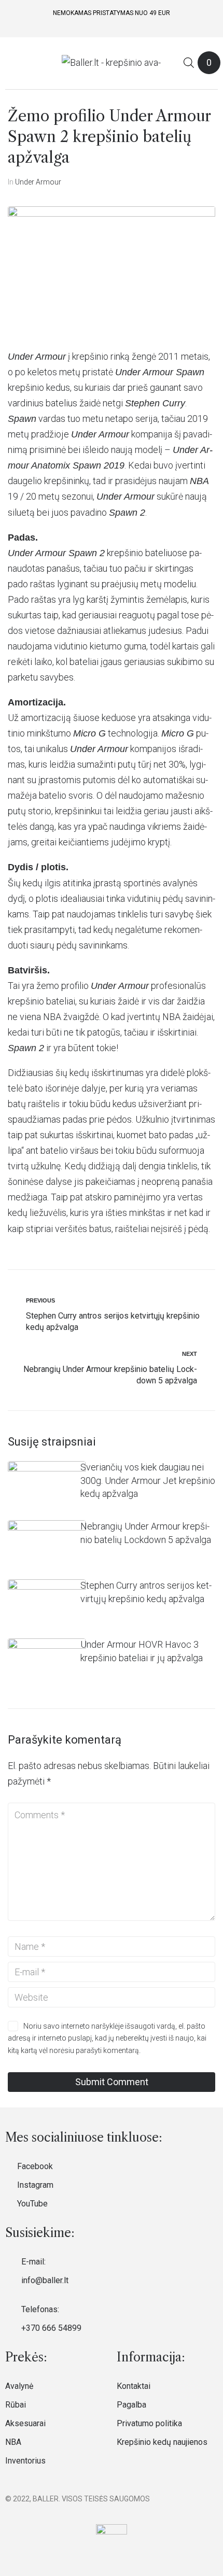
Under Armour (38, 182)
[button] (12, 63)
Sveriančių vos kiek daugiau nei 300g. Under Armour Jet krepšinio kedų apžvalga (148, 1481)
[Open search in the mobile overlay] (189, 62)
